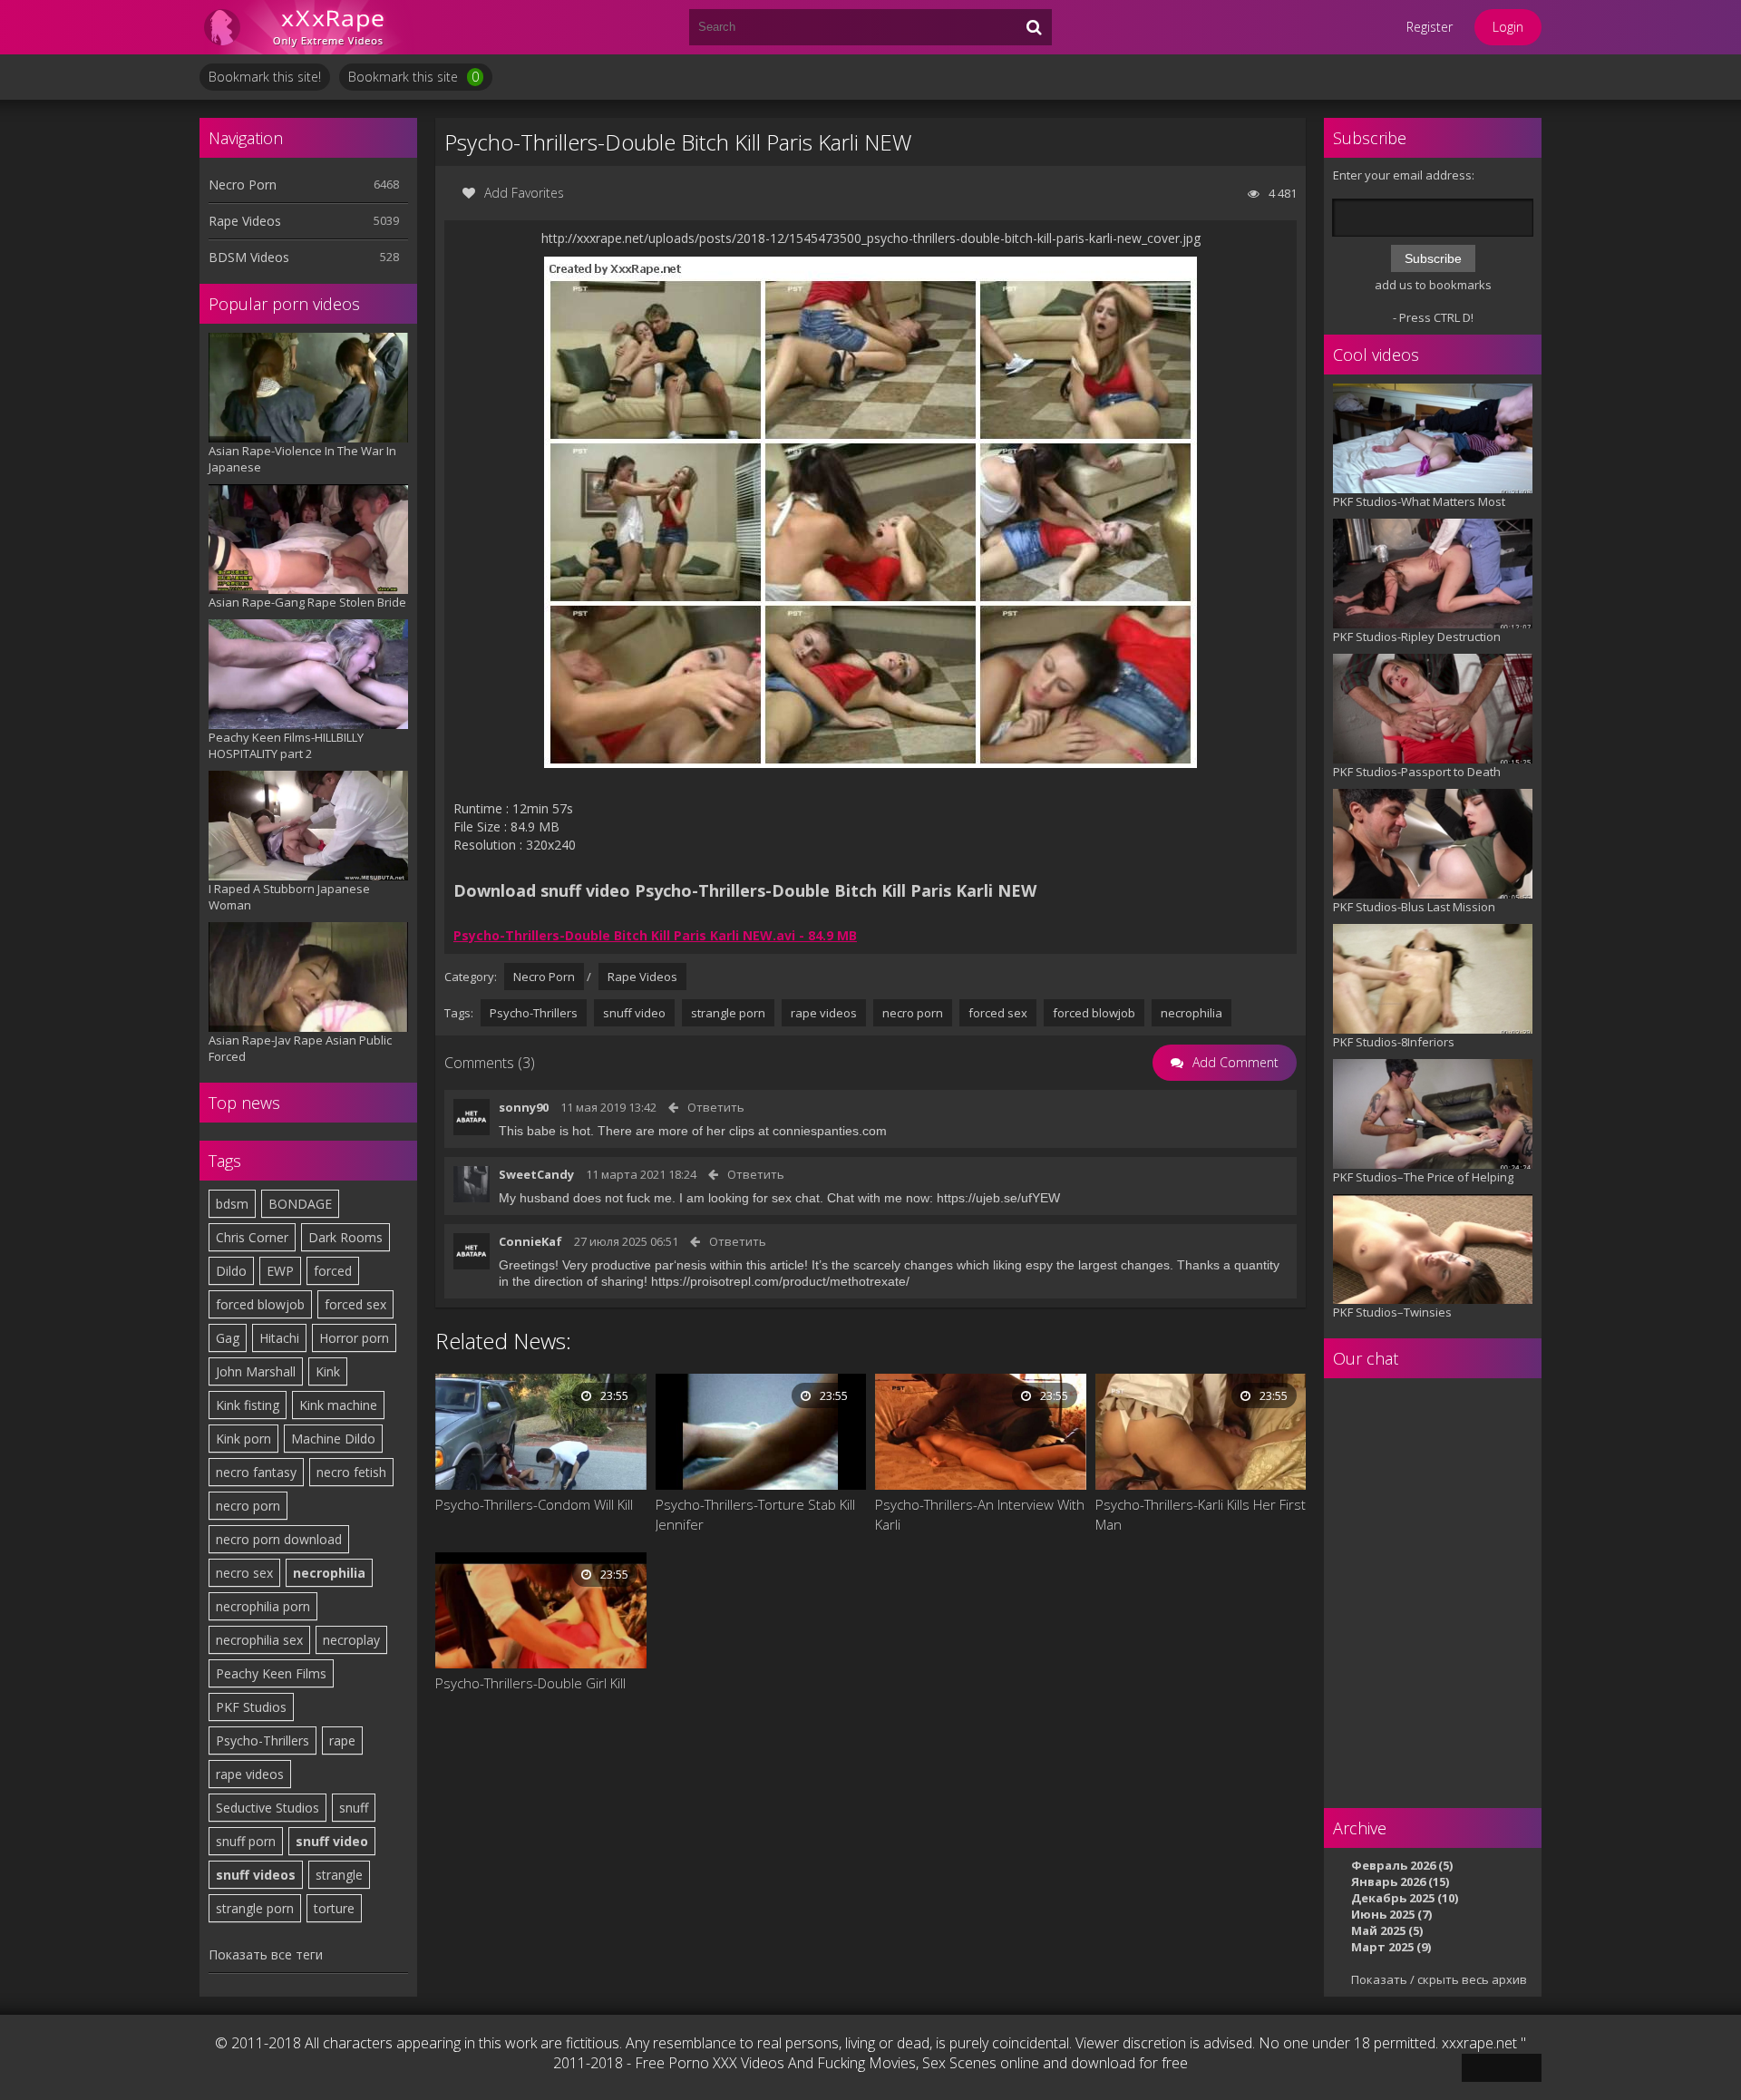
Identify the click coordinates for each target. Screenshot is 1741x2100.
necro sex (244, 1573)
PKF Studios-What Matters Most (1419, 501)
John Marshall (256, 1371)
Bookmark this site (413, 77)
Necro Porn (243, 185)
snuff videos (256, 1875)
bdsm (232, 1204)
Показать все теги (266, 1954)
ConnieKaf (530, 1241)
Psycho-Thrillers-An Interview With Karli (980, 1514)
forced (333, 1271)
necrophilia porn (263, 1606)
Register (1430, 27)
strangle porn (255, 1908)
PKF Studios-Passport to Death (1417, 772)
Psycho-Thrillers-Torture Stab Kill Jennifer (755, 1514)
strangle (339, 1875)
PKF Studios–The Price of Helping (1423, 1177)
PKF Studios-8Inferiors (1394, 1042)
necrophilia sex (259, 1640)
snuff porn (246, 1841)
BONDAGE (300, 1204)
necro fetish (351, 1472)
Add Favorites (524, 193)
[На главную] (308, 27)
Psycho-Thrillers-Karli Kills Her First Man (1201, 1514)
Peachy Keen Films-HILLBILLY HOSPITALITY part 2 (286, 745)
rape (342, 1740)
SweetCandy (536, 1174)
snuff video (332, 1841)
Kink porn (243, 1439)
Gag (228, 1338)
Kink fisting (248, 1405)
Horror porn (354, 1338)
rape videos (250, 1774)
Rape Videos (245, 221)
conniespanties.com (830, 1131)
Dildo (231, 1271)
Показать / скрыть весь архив (1439, 1979)
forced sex (355, 1304)
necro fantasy (256, 1472)
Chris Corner (252, 1237)
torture (334, 1908)
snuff (354, 1808)
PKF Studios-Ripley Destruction (1417, 637)
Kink (328, 1371)
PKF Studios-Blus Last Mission (1414, 907)
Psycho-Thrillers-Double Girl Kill (530, 1683)
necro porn (248, 1506)
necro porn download (279, 1539)
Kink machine (338, 1405)
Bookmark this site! (265, 77)
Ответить (716, 1107)
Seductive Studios (267, 1808)
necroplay (351, 1640)
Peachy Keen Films (271, 1673)
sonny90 (524, 1107)
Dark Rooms (345, 1237)
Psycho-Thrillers (263, 1740)
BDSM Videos (249, 257)
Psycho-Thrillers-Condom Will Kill (534, 1504)
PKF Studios (251, 1707)
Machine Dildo (333, 1439)
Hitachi (279, 1338)
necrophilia (329, 1573)
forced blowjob (260, 1304)
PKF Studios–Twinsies (1392, 1312)
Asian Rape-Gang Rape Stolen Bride (307, 602)
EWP (280, 1271)
